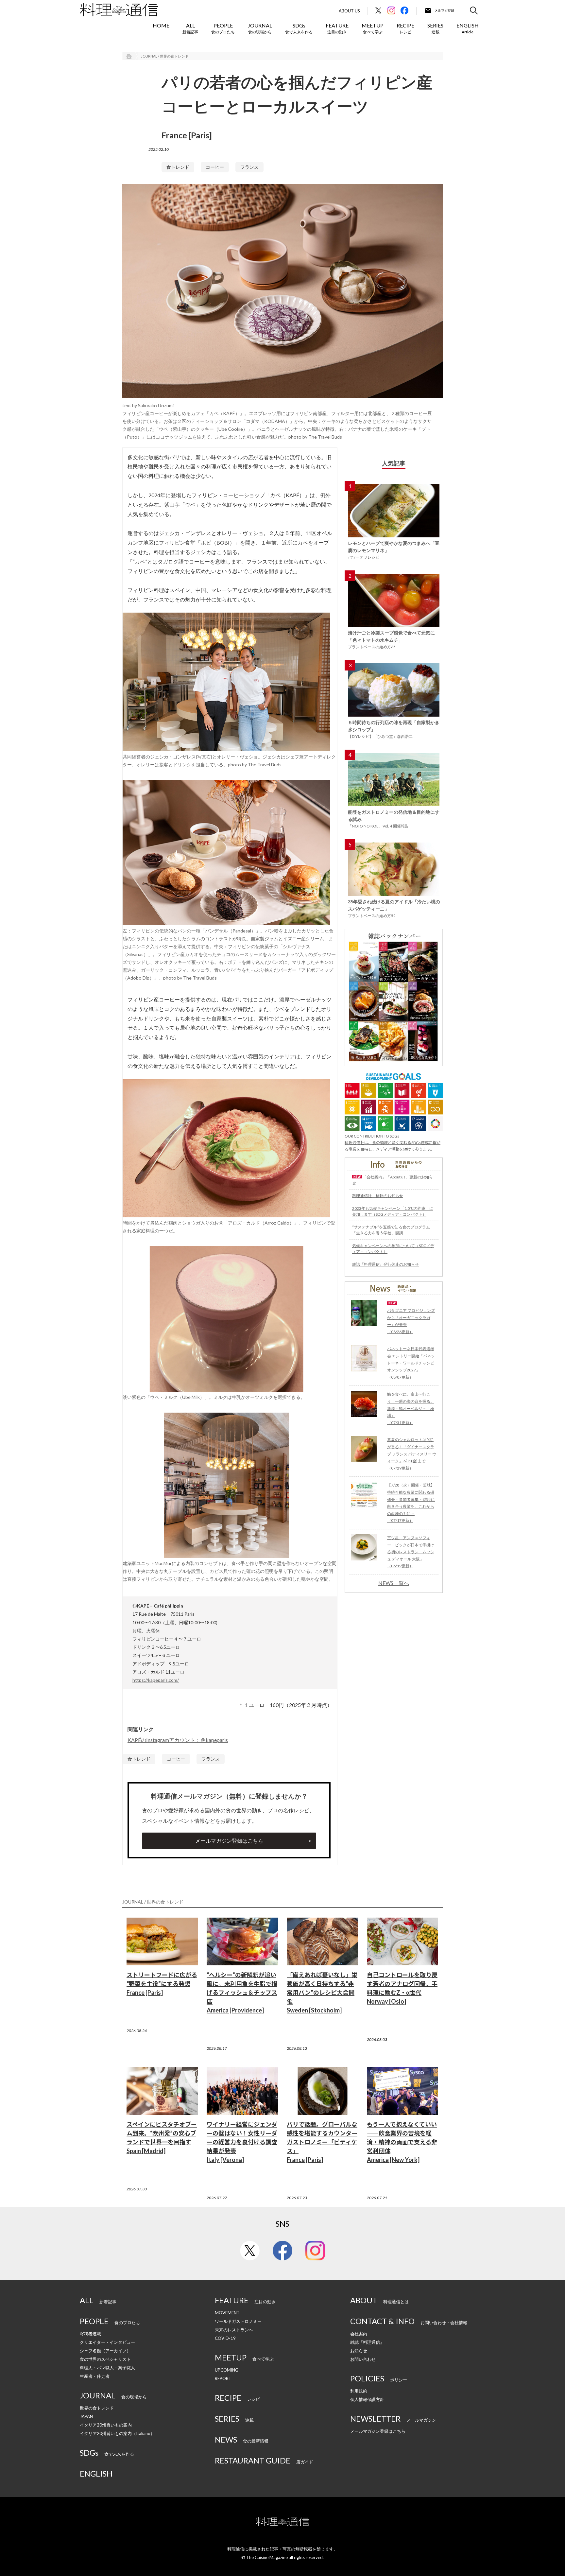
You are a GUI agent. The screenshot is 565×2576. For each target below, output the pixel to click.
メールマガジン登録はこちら (229, 1841)
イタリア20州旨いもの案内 (106, 2425)
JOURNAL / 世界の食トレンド (165, 56)
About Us (349, 11)
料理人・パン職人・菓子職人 (107, 2368)
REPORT (223, 2378)
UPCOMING (227, 2370)
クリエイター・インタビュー (107, 2342)
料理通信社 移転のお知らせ (378, 1196)
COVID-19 (225, 2338)
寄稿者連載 (90, 2334)
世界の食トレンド (97, 2408)
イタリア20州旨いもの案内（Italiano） (117, 2433)
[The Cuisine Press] (119, 10)
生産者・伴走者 (95, 2376)
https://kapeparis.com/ (156, 1680)
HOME (161, 25)
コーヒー (215, 167)
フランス (249, 167)
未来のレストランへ (234, 2330)
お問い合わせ (363, 2359)
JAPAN (86, 2416)
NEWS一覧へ (394, 1583)
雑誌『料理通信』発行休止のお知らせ (385, 1264)
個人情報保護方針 (367, 2399)
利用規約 (359, 2391)
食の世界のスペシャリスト (105, 2359)
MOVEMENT (227, 2313)
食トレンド (178, 167)
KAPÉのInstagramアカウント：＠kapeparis (178, 1740)
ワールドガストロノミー (238, 2321)
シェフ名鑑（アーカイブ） (105, 2351)
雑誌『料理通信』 (367, 2342)
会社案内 (359, 2334)
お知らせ (359, 2351)
